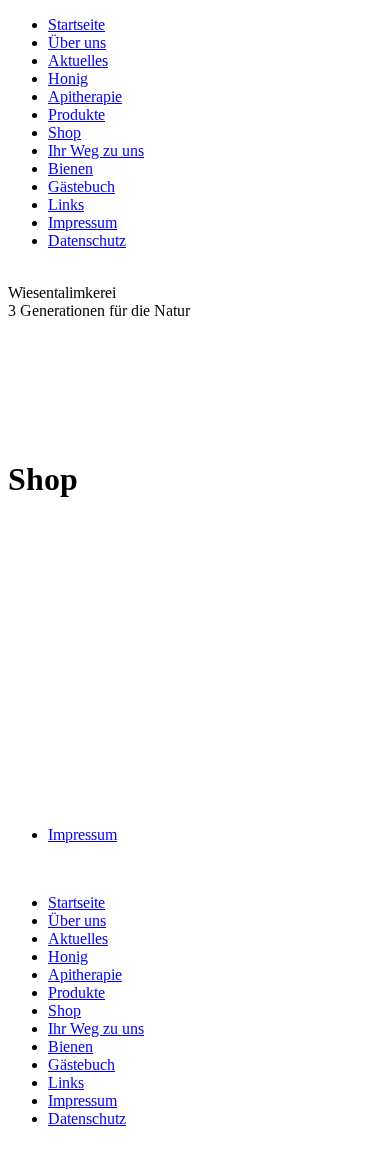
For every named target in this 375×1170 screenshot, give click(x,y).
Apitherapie (85, 96)
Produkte (76, 114)
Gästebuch (81, 186)
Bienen (70, 168)
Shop (64, 132)
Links (66, 204)
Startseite (76, 24)
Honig (68, 78)
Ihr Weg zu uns (96, 150)
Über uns (77, 42)
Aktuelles (78, 60)
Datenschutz (87, 240)
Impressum (82, 222)
